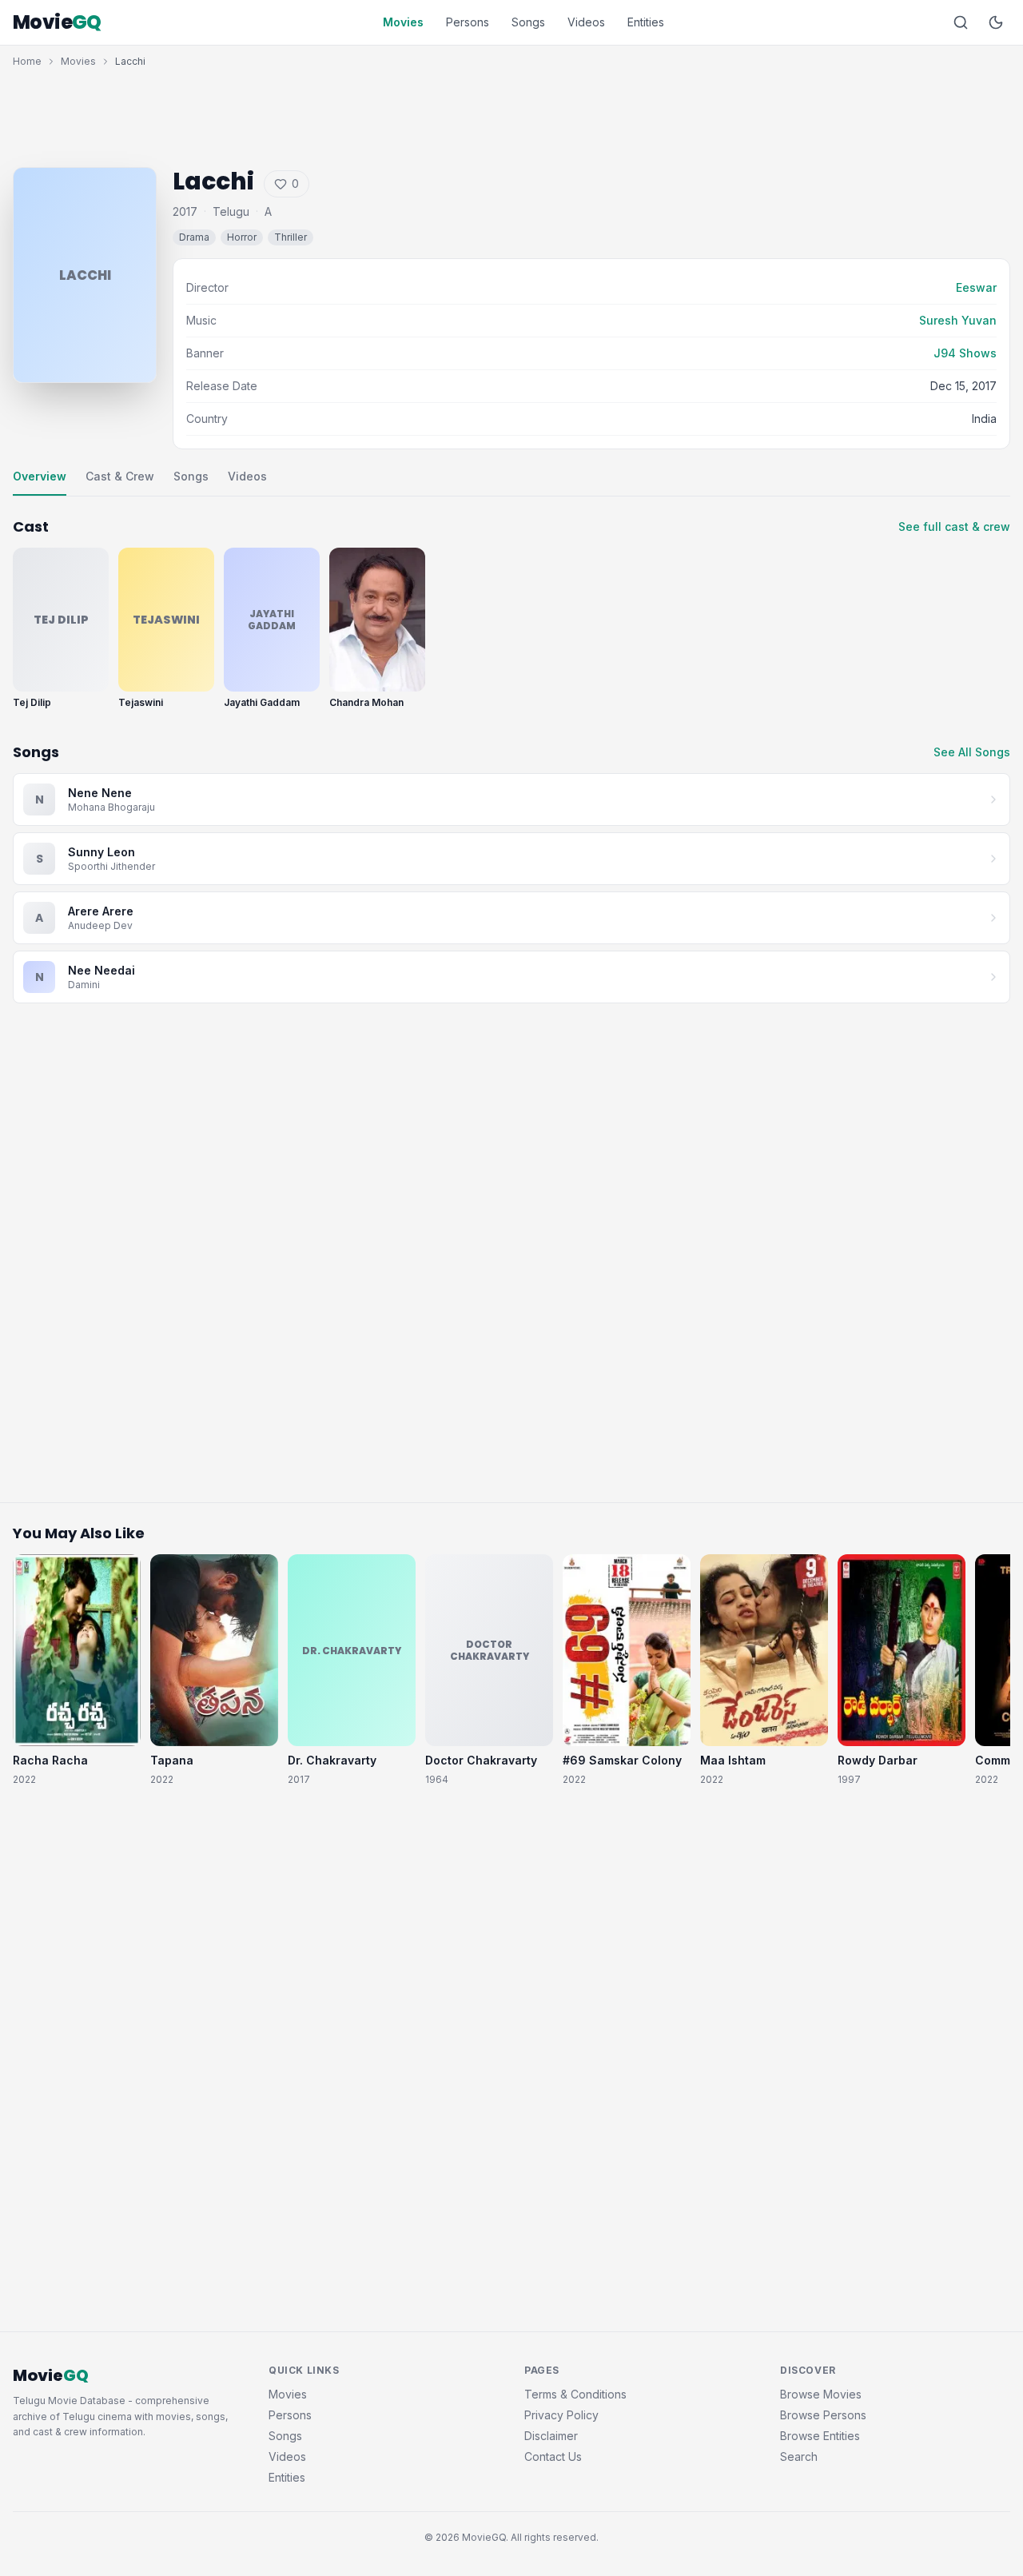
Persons (468, 22)
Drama (194, 237)
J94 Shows (965, 353)
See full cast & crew (954, 526)
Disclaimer (551, 2436)
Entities (646, 22)
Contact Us (553, 2456)
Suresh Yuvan (958, 320)
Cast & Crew (120, 476)
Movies (403, 22)
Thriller (291, 237)
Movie (57, 22)
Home (27, 61)
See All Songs (972, 752)
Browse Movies (821, 2394)
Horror (242, 237)
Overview (40, 476)
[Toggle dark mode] (996, 22)
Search (799, 2456)
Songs (528, 22)
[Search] (961, 22)
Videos (586, 22)
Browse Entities (820, 2436)
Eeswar (976, 287)
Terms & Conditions (575, 2394)
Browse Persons (823, 2415)
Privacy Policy (561, 2415)
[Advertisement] (511, 114)
